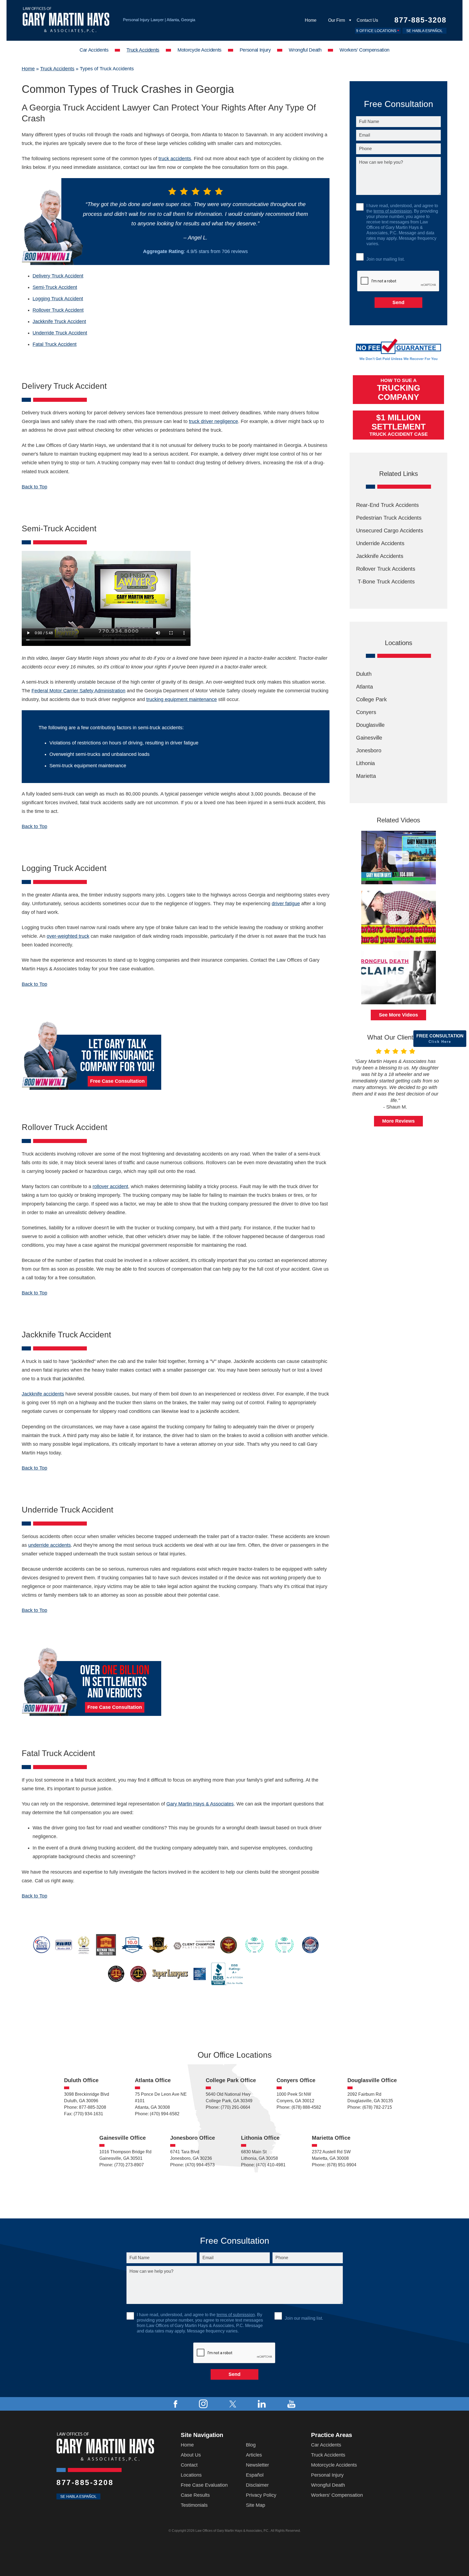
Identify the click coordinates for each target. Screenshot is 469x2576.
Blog (251, 2445)
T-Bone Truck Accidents (385, 582)
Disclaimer (257, 2485)
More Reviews (398, 1121)
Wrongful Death (305, 50)
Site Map (256, 2505)
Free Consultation (440, 1039)
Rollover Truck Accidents (386, 569)
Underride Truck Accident (60, 333)
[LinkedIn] (262, 2404)
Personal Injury (255, 50)
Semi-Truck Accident (55, 287)
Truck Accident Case (399, 425)
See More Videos (398, 1015)
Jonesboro (369, 750)
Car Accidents (94, 50)
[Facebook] (175, 2404)
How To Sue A (399, 390)
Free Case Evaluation (204, 2485)
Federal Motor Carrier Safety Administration (78, 691)
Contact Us (367, 20)
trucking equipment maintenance (182, 699)
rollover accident (110, 1186)
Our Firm (337, 20)
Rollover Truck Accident (58, 310)
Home (311, 20)
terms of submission (393, 211)
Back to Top (34, 487)
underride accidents (50, 1545)
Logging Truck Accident (58, 299)
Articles (254, 2455)
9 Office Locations (376, 31)
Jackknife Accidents (380, 556)
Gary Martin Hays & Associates (200, 1804)
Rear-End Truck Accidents (387, 505)
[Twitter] (233, 2404)
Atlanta (365, 687)
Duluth (364, 674)
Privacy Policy (261, 2495)
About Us (191, 2455)
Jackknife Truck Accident (59, 321)
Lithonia (365, 763)
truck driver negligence (213, 421)
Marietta (366, 776)
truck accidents (175, 159)
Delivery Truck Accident (58, 276)
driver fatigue (286, 904)
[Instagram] (203, 2404)
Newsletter (257, 2465)
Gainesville (369, 738)
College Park (371, 699)
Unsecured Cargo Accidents (390, 531)
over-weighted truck (68, 936)
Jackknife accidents (43, 1394)
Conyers (366, 712)
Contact (189, 2465)
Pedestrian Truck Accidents (389, 518)
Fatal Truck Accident (55, 344)
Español (255, 2475)
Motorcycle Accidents (199, 50)
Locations (191, 2475)
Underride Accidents (380, 543)
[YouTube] (291, 2404)
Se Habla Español (424, 31)
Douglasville (370, 725)
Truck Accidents (143, 50)
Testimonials (194, 2505)
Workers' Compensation (364, 50)
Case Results (195, 2495)
